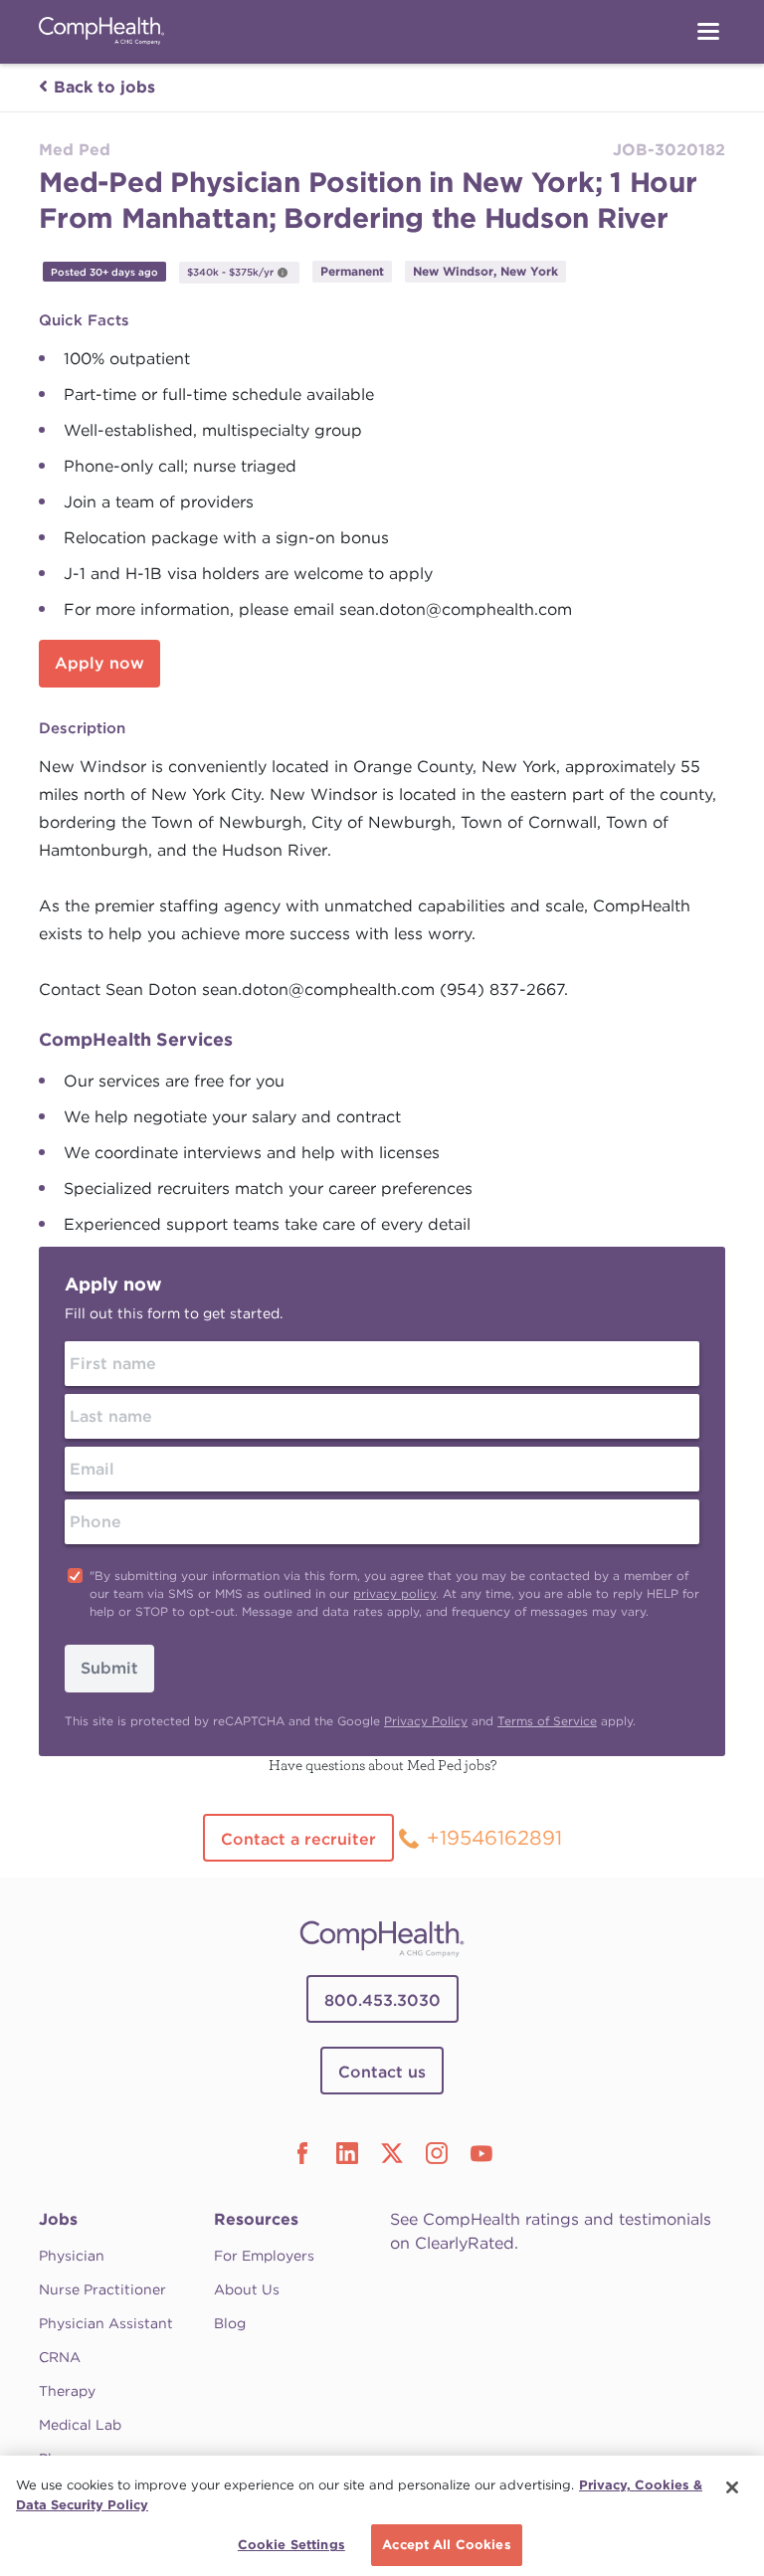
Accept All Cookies (446, 2545)
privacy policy (394, 1593)
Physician (72, 2256)
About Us (247, 2289)
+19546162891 (494, 1838)
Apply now (99, 663)
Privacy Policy (426, 1721)
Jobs (58, 2219)
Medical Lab (80, 2425)
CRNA (60, 2357)
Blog (230, 2323)
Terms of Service (547, 1721)
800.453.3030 (382, 2000)
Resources (256, 2219)
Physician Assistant (106, 2323)
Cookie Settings (291, 2545)
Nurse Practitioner (102, 2289)
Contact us (382, 2072)
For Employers (264, 2256)
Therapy (67, 2391)
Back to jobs (104, 87)
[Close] (732, 2487)
